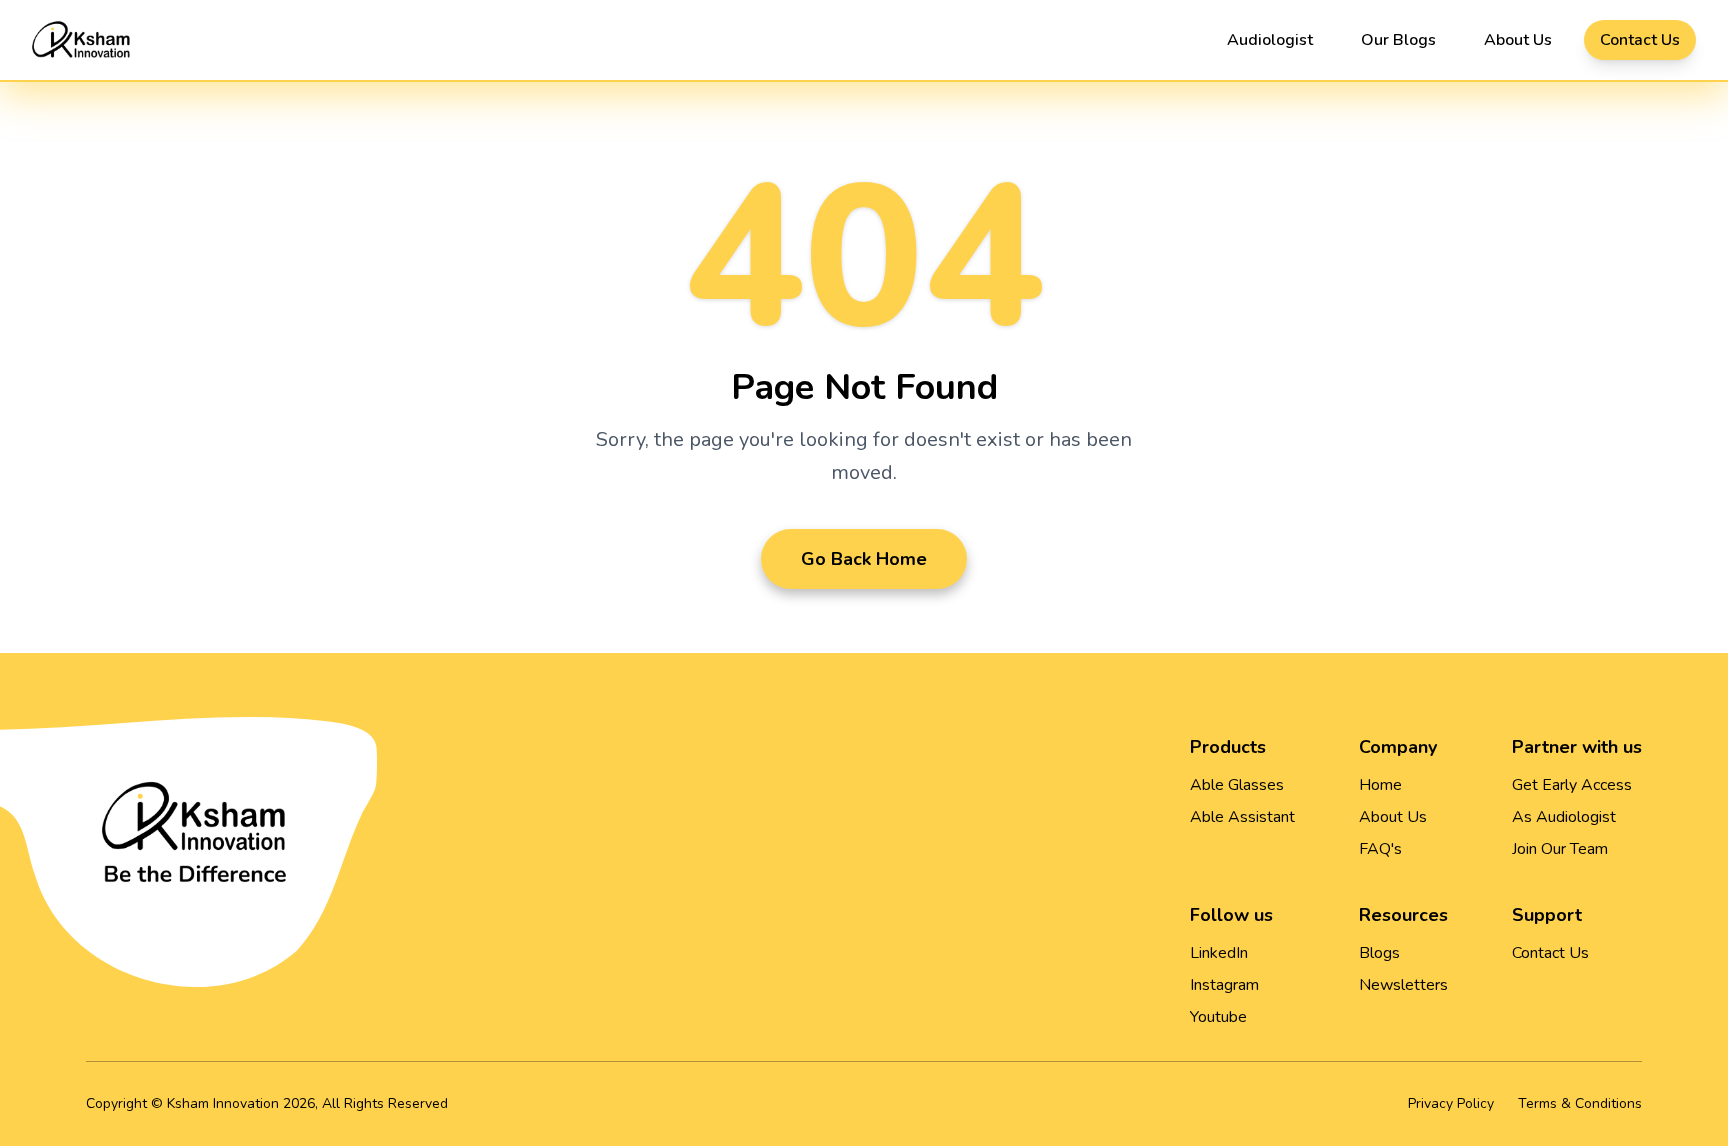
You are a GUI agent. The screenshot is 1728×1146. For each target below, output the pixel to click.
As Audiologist (1564, 817)
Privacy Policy (1451, 1103)
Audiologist (1270, 40)
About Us (1518, 40)
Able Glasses (1237, 785)
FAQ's (1380, 849)
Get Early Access (1572, 785)
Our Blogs (1398, 40)
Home (1380, 785)
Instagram (1224, 985)
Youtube (1218, 1017)
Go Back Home (864, 559)
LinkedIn (1219, 953)
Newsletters (1403, 985)
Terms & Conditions (1580, 1103)
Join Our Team (1560, 849)
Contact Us (1640, 40)
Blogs (1379, 953)
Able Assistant (1242, 817)
